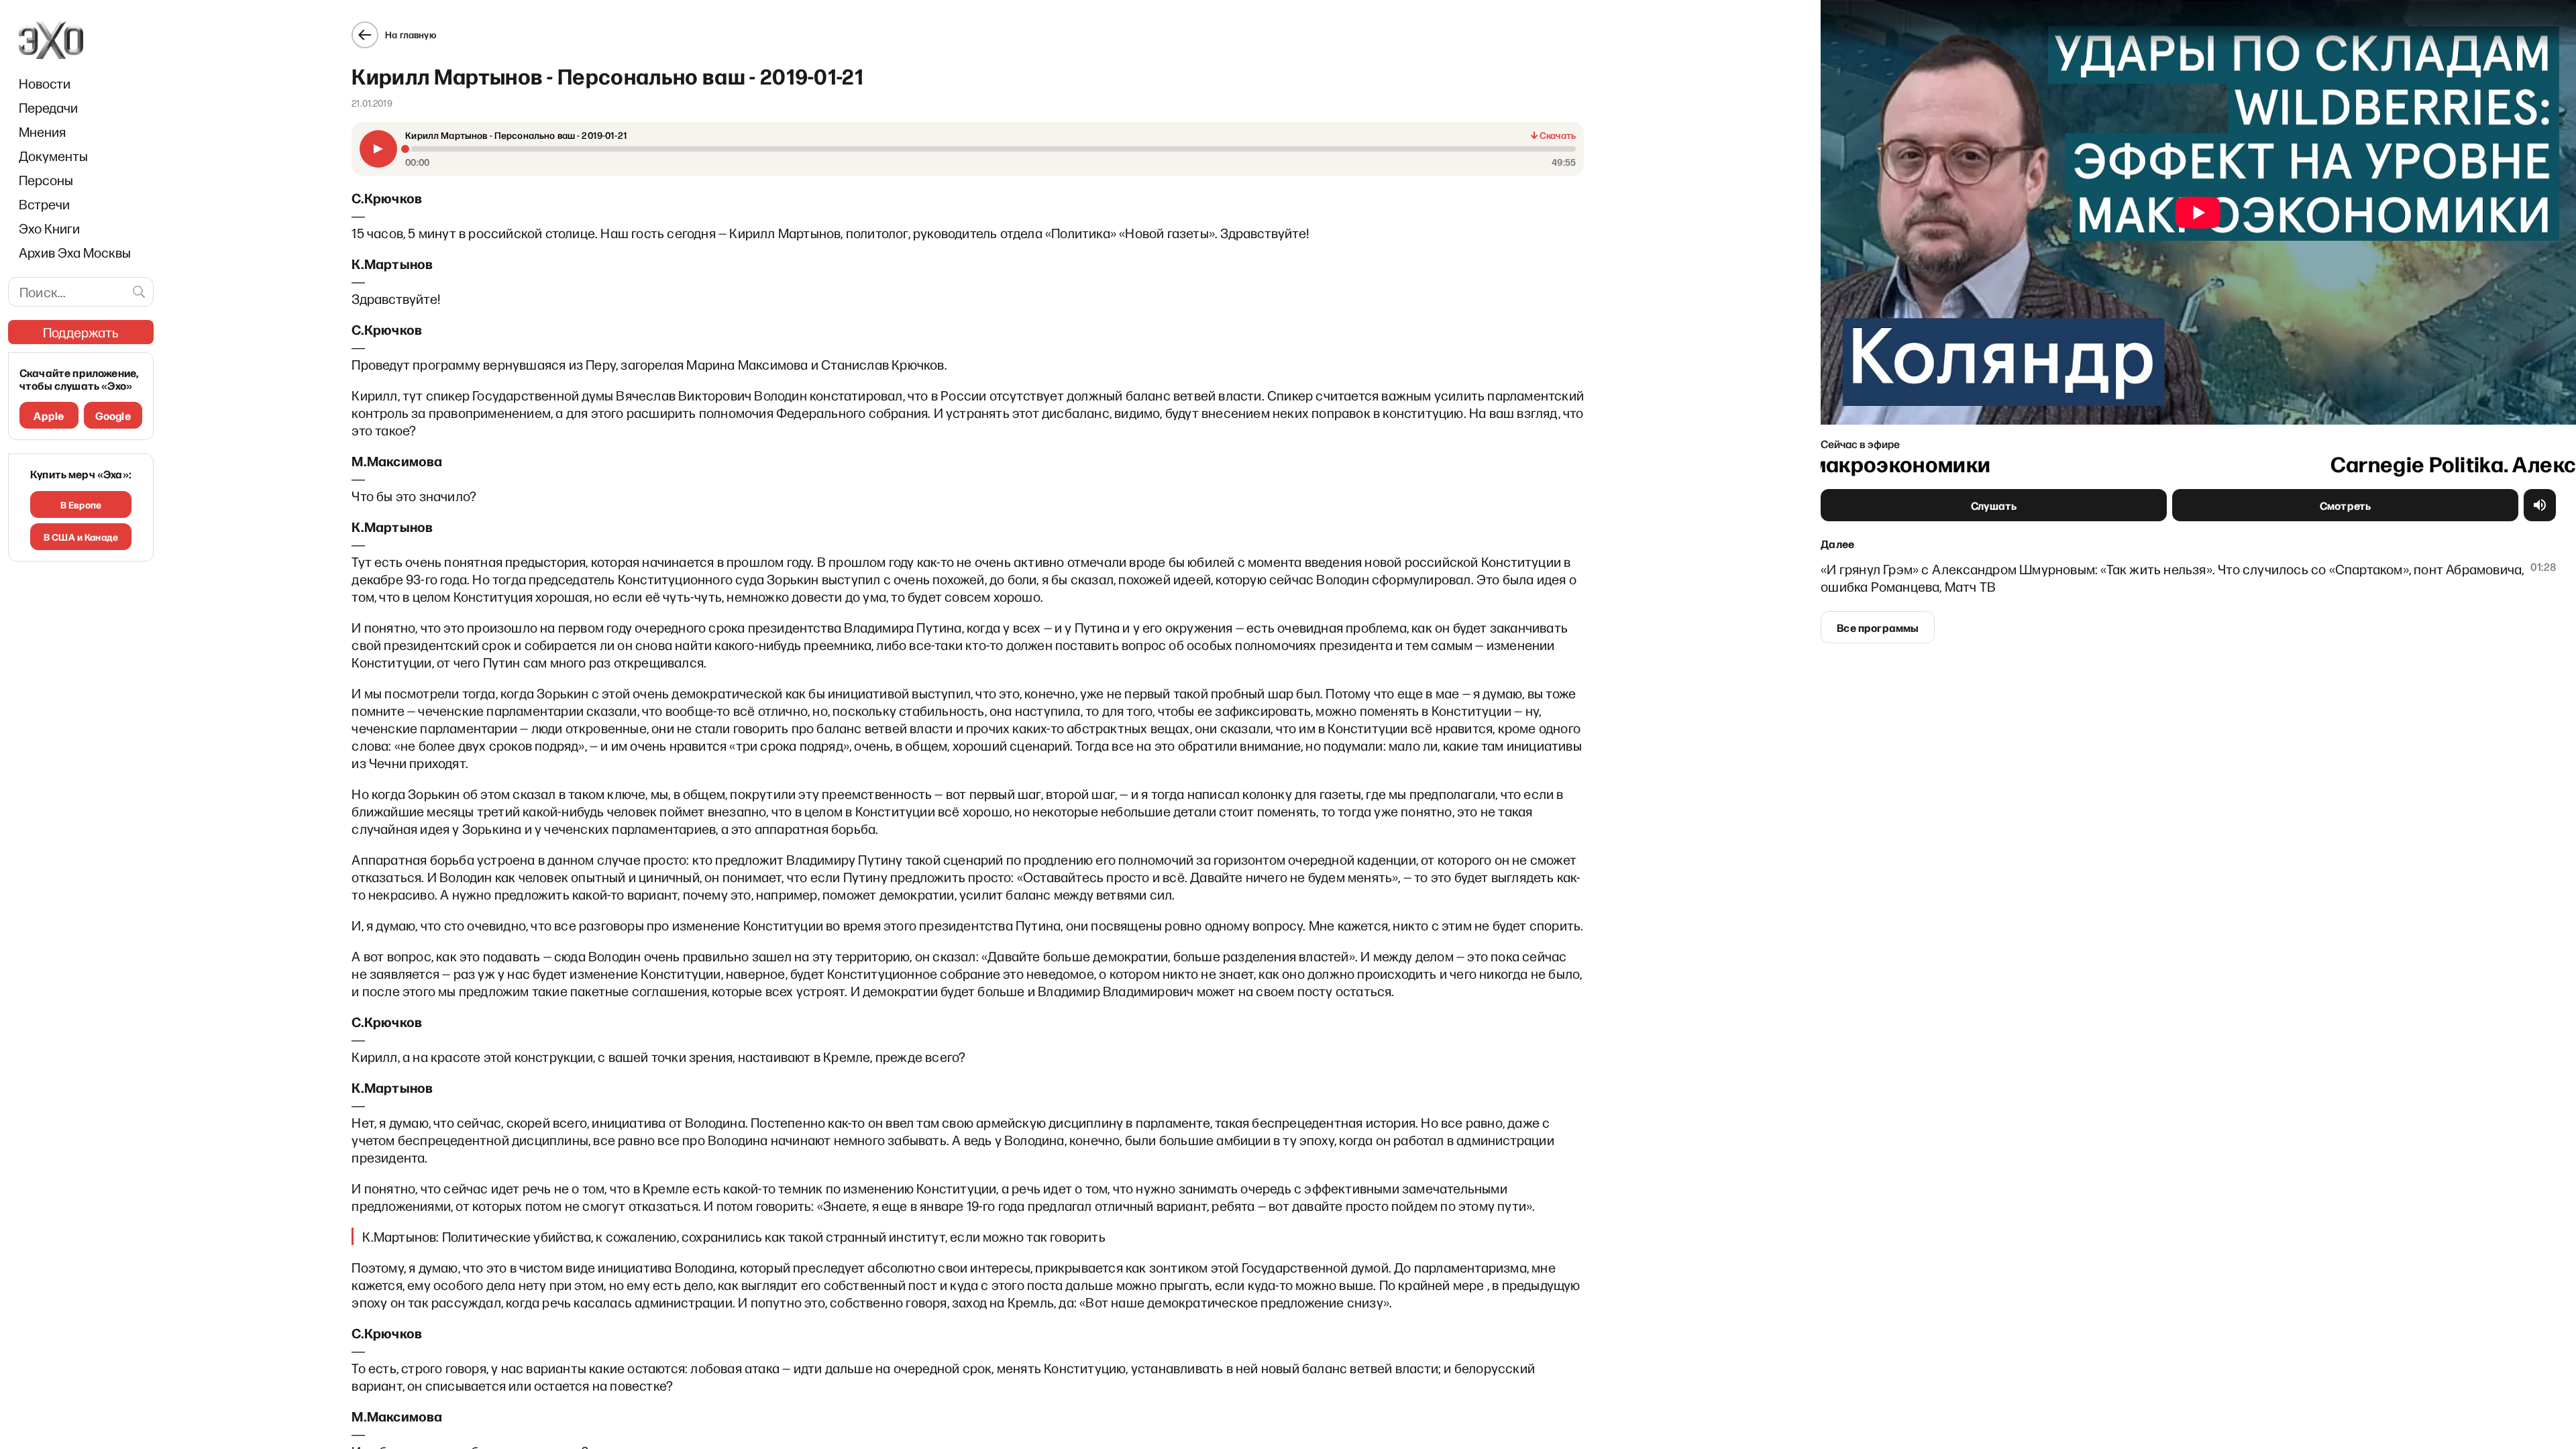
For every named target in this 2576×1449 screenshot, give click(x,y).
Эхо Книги (49, 228)
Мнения (42, 131)
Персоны (46, 180)
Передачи (48, 107)
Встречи (44, 204)
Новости (45, 83)
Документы (53, 156)
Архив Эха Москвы (75, 252)
